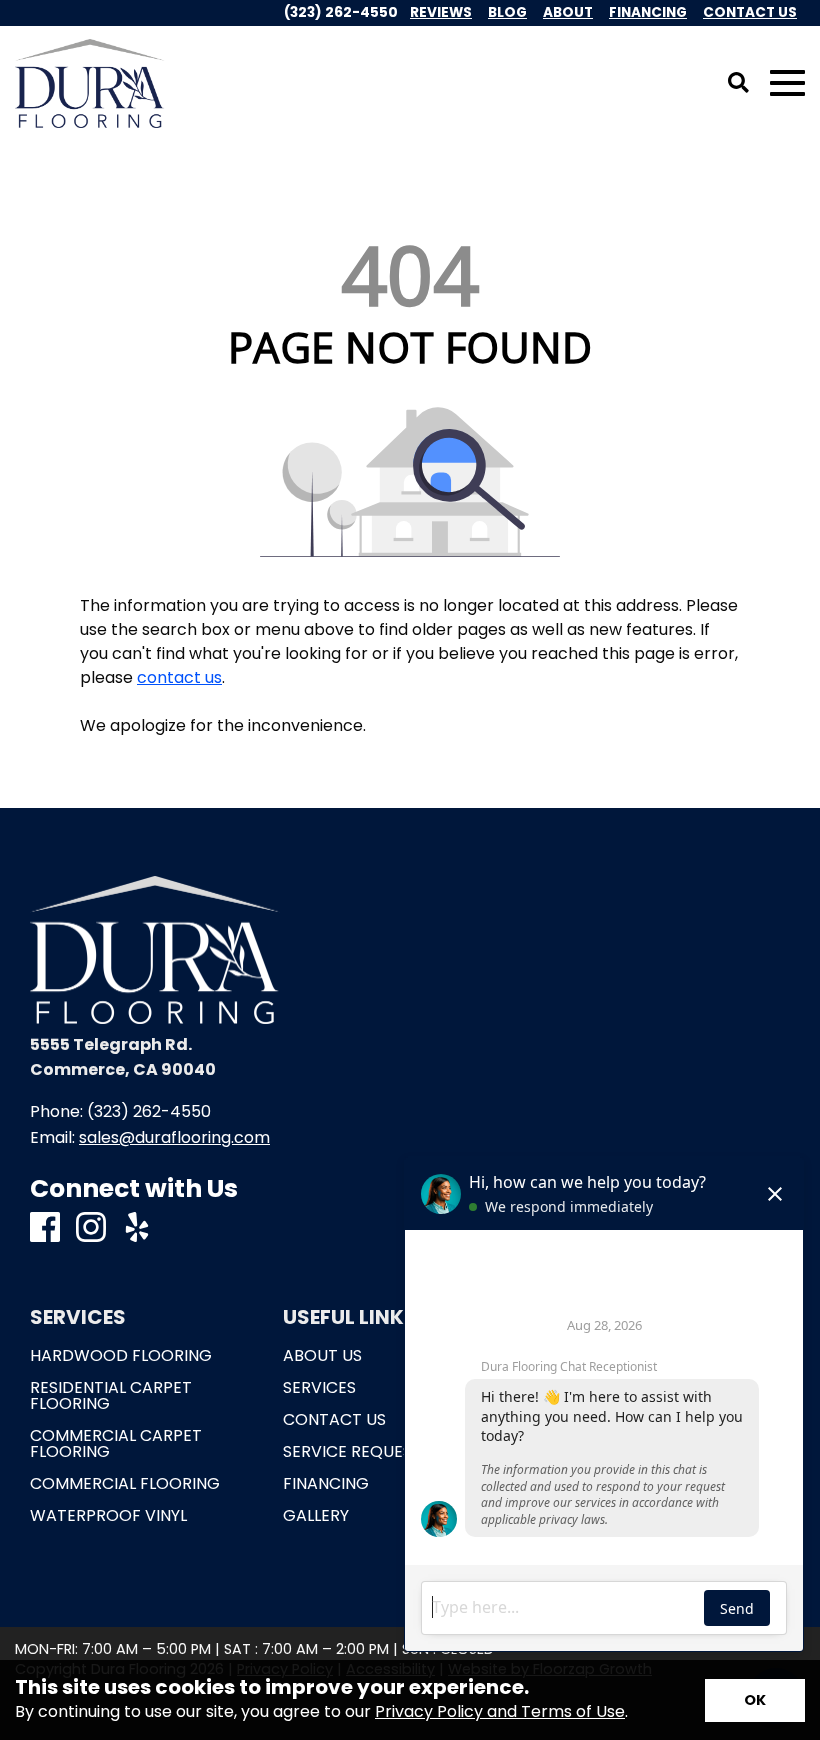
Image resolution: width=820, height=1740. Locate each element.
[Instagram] (91, 1228)
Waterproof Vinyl (108, 1516)
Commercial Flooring (125, 1484)
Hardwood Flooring (121, 1356)
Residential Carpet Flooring (111, 1396)
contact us (179, 677)
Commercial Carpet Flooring (116, 1444)
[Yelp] (137, 1228)
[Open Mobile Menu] (787, 83)
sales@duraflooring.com (174, 1137)
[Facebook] (45, 1228)
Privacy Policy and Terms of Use (500, 1711)
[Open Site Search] (738, 84)
